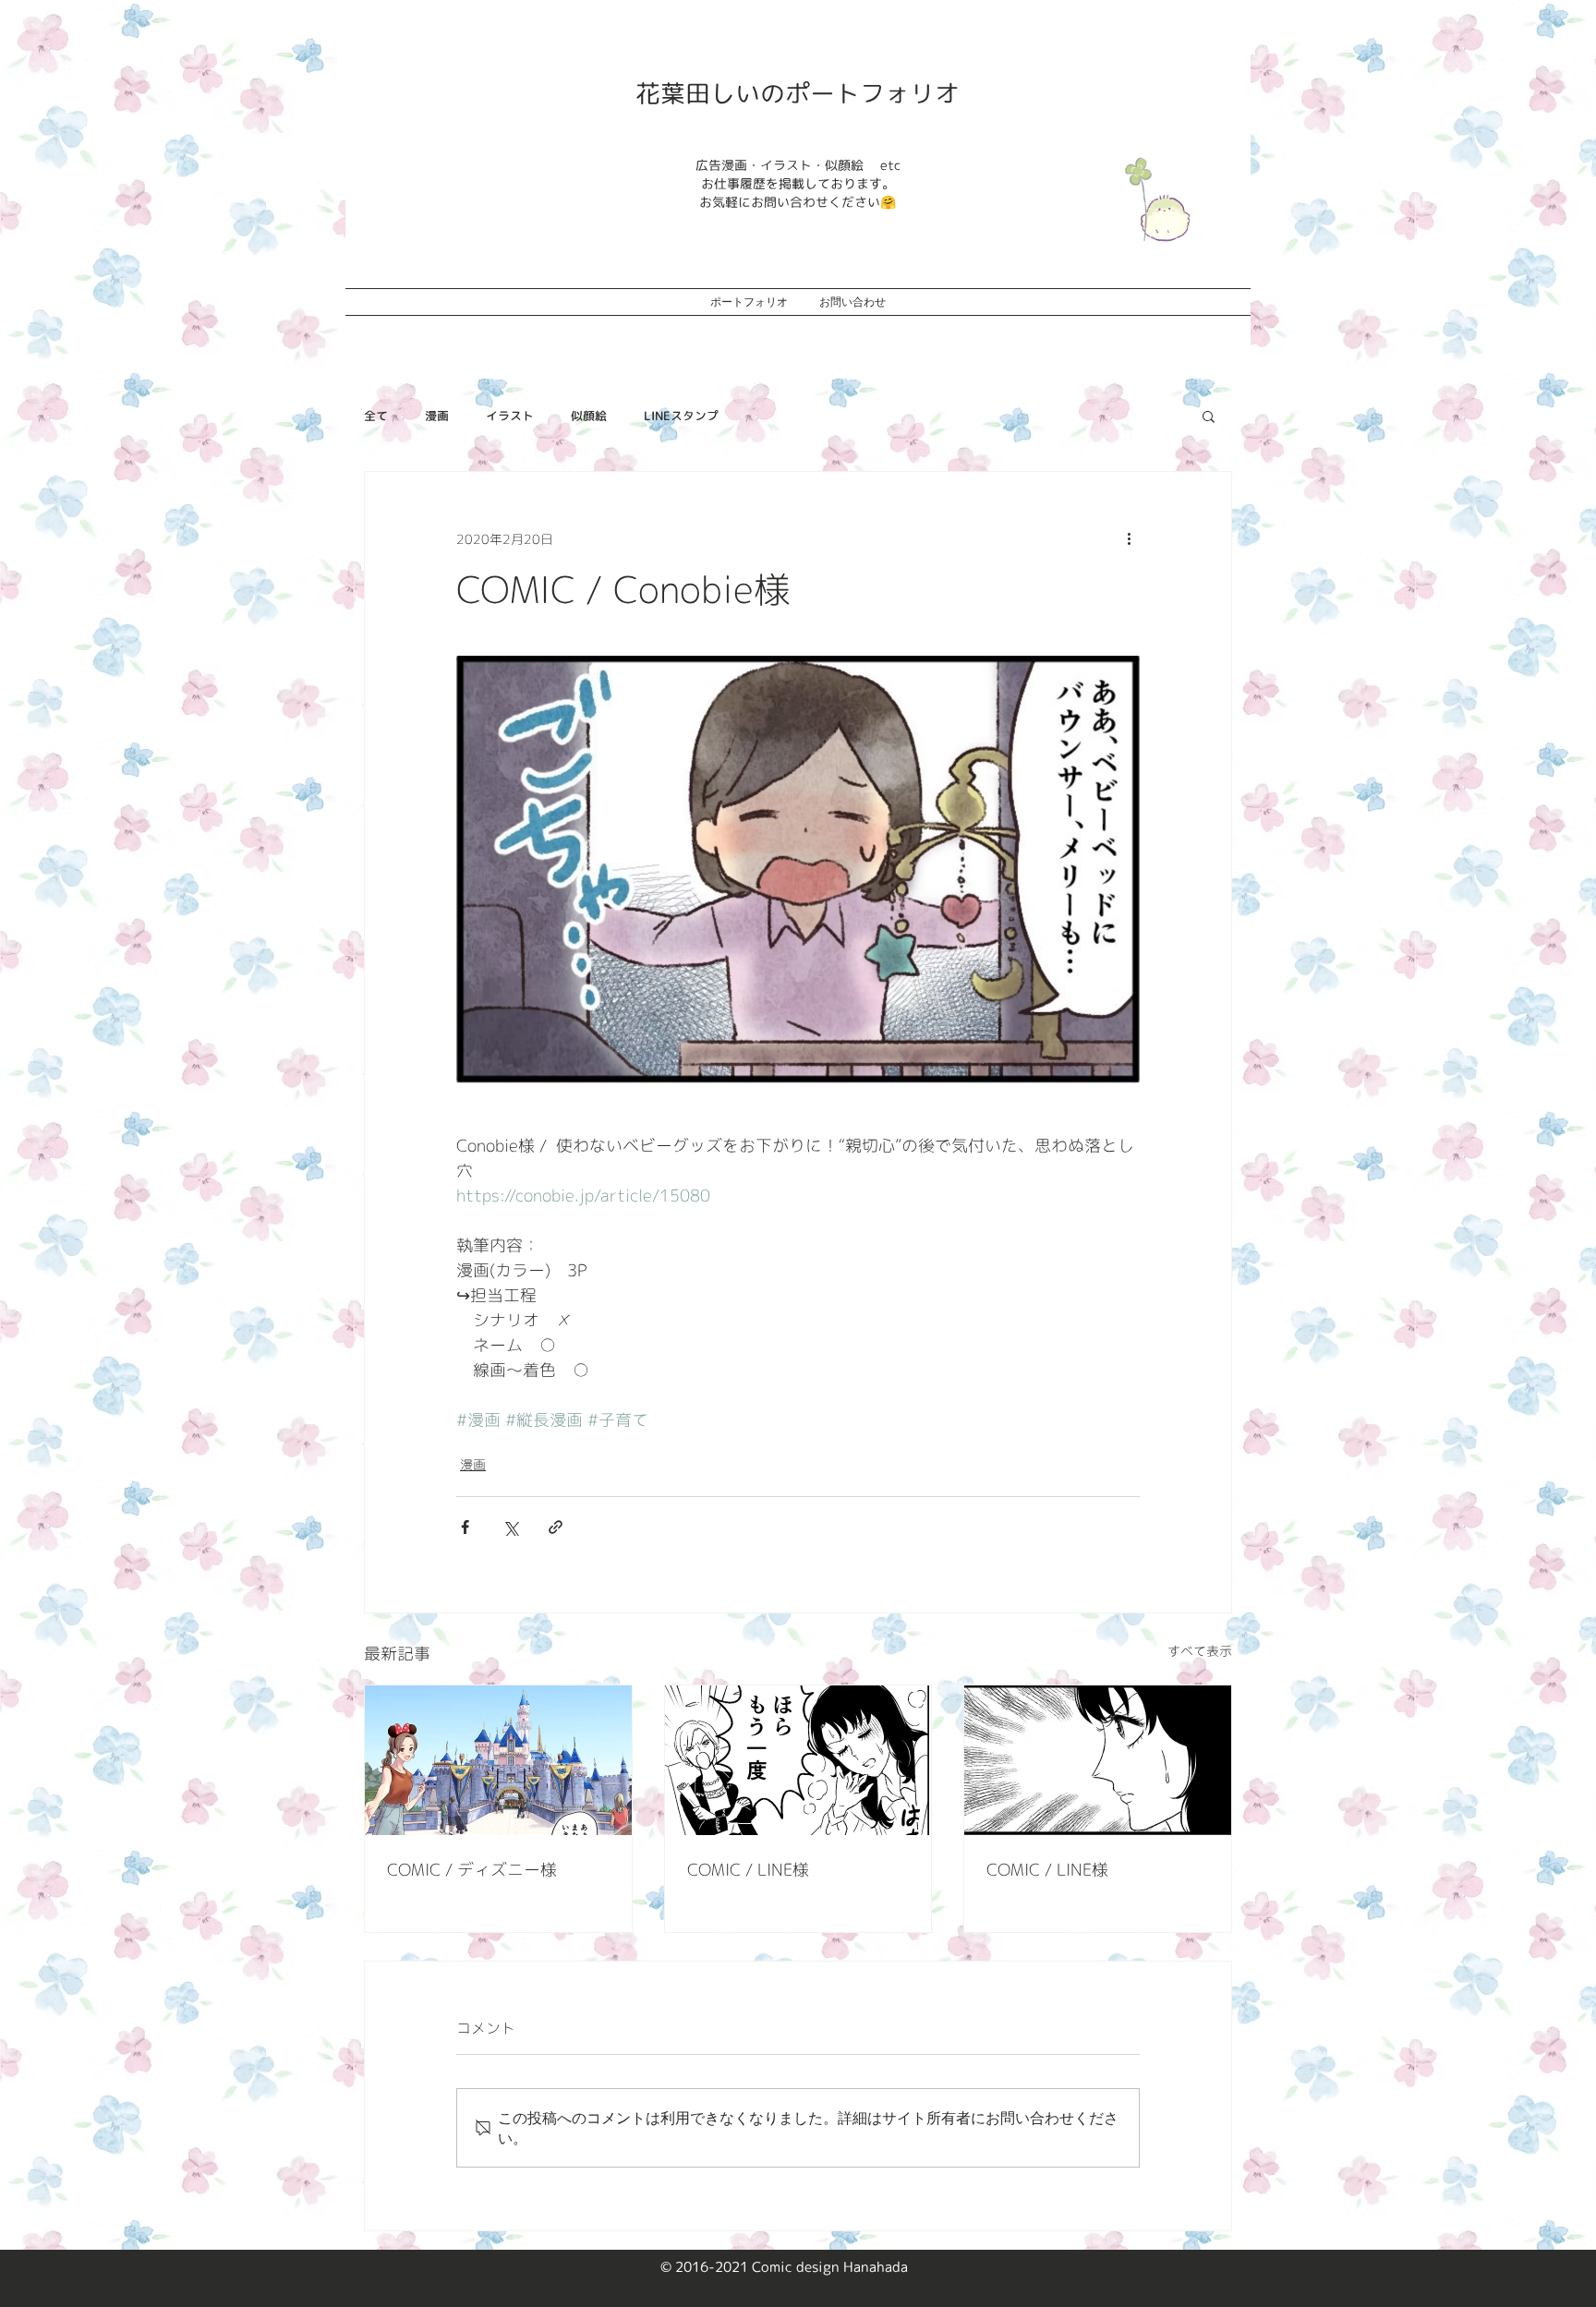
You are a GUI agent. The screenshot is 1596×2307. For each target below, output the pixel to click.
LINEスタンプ (681, 416)
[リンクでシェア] (556, 1527)
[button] (1209, 416)
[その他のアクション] (1129, 538)
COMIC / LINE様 (748, 1870)
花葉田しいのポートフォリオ (798, 93)
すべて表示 (1200, 1651)
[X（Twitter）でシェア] (510, 1527)
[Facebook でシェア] (465, 1527)
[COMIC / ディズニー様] (498, 1760)
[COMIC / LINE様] (798, 1760)
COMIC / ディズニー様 (472, 1870)
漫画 (437, 416)
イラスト (510, 416)
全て (376, 416)
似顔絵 (589, 416)
